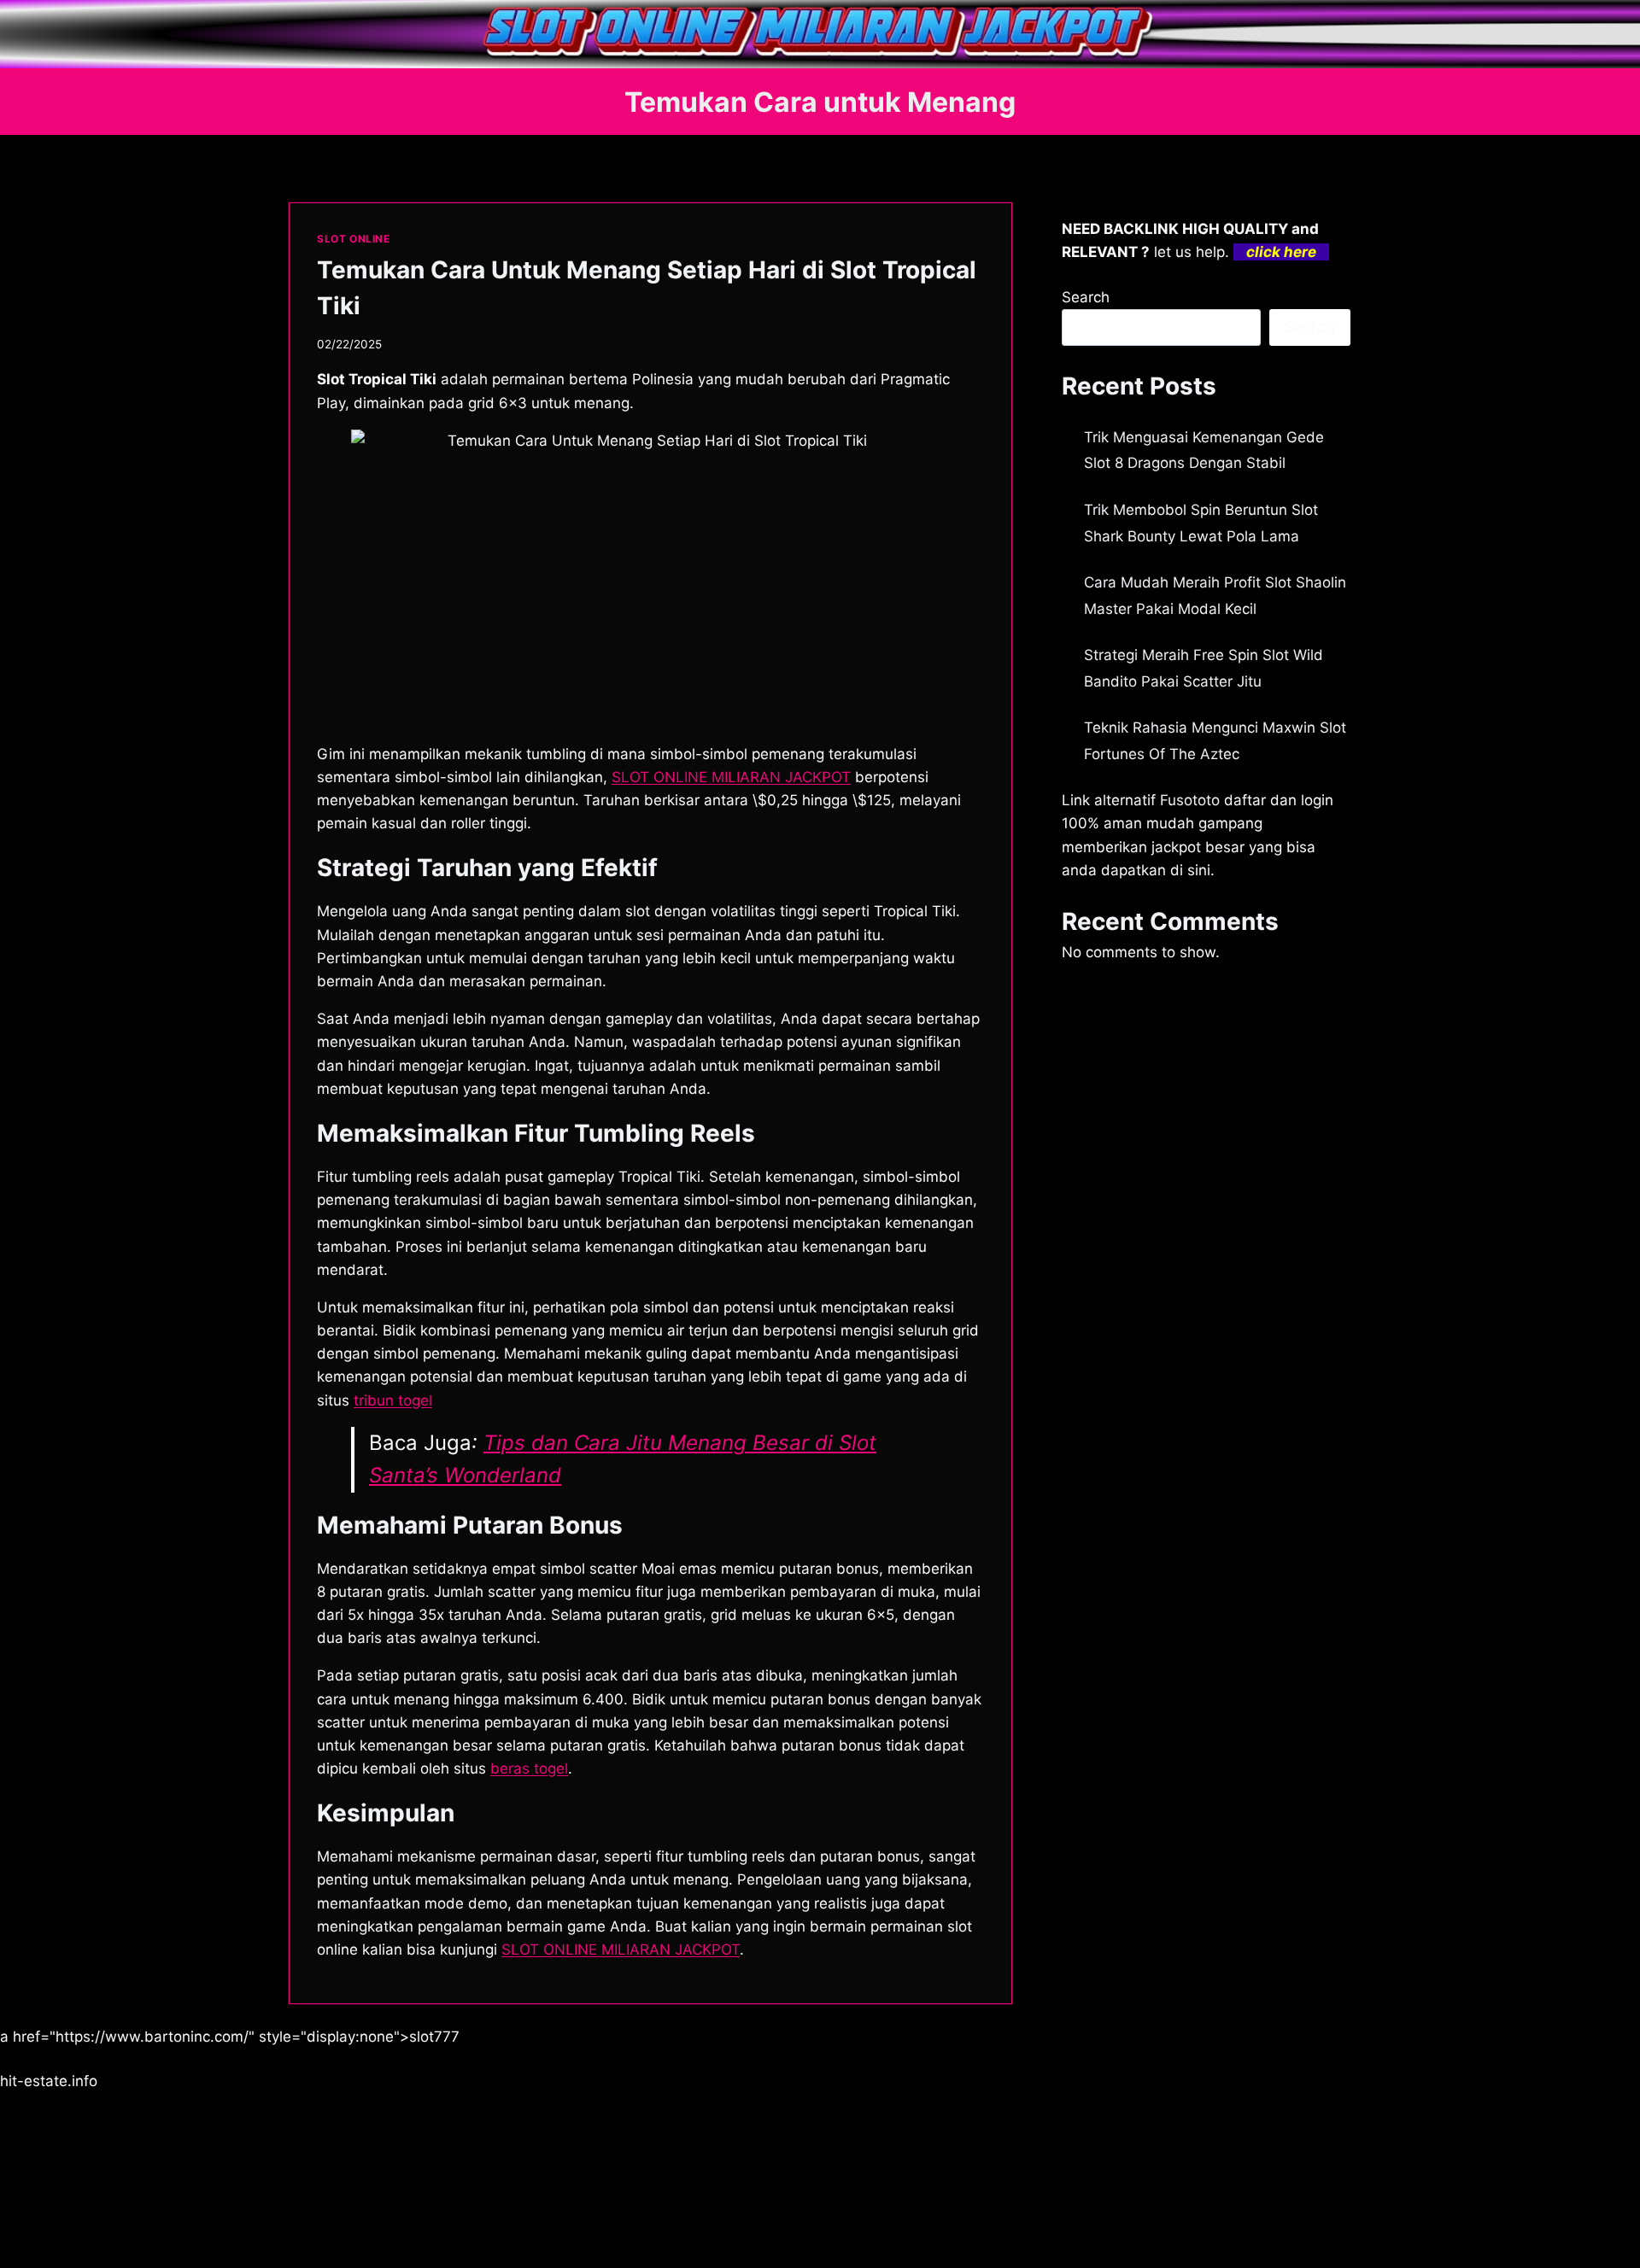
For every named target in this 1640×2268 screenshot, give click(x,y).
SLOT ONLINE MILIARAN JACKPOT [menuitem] (731, 777)
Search (1086, 297)
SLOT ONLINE (354, 239)
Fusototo (1190, 800)
